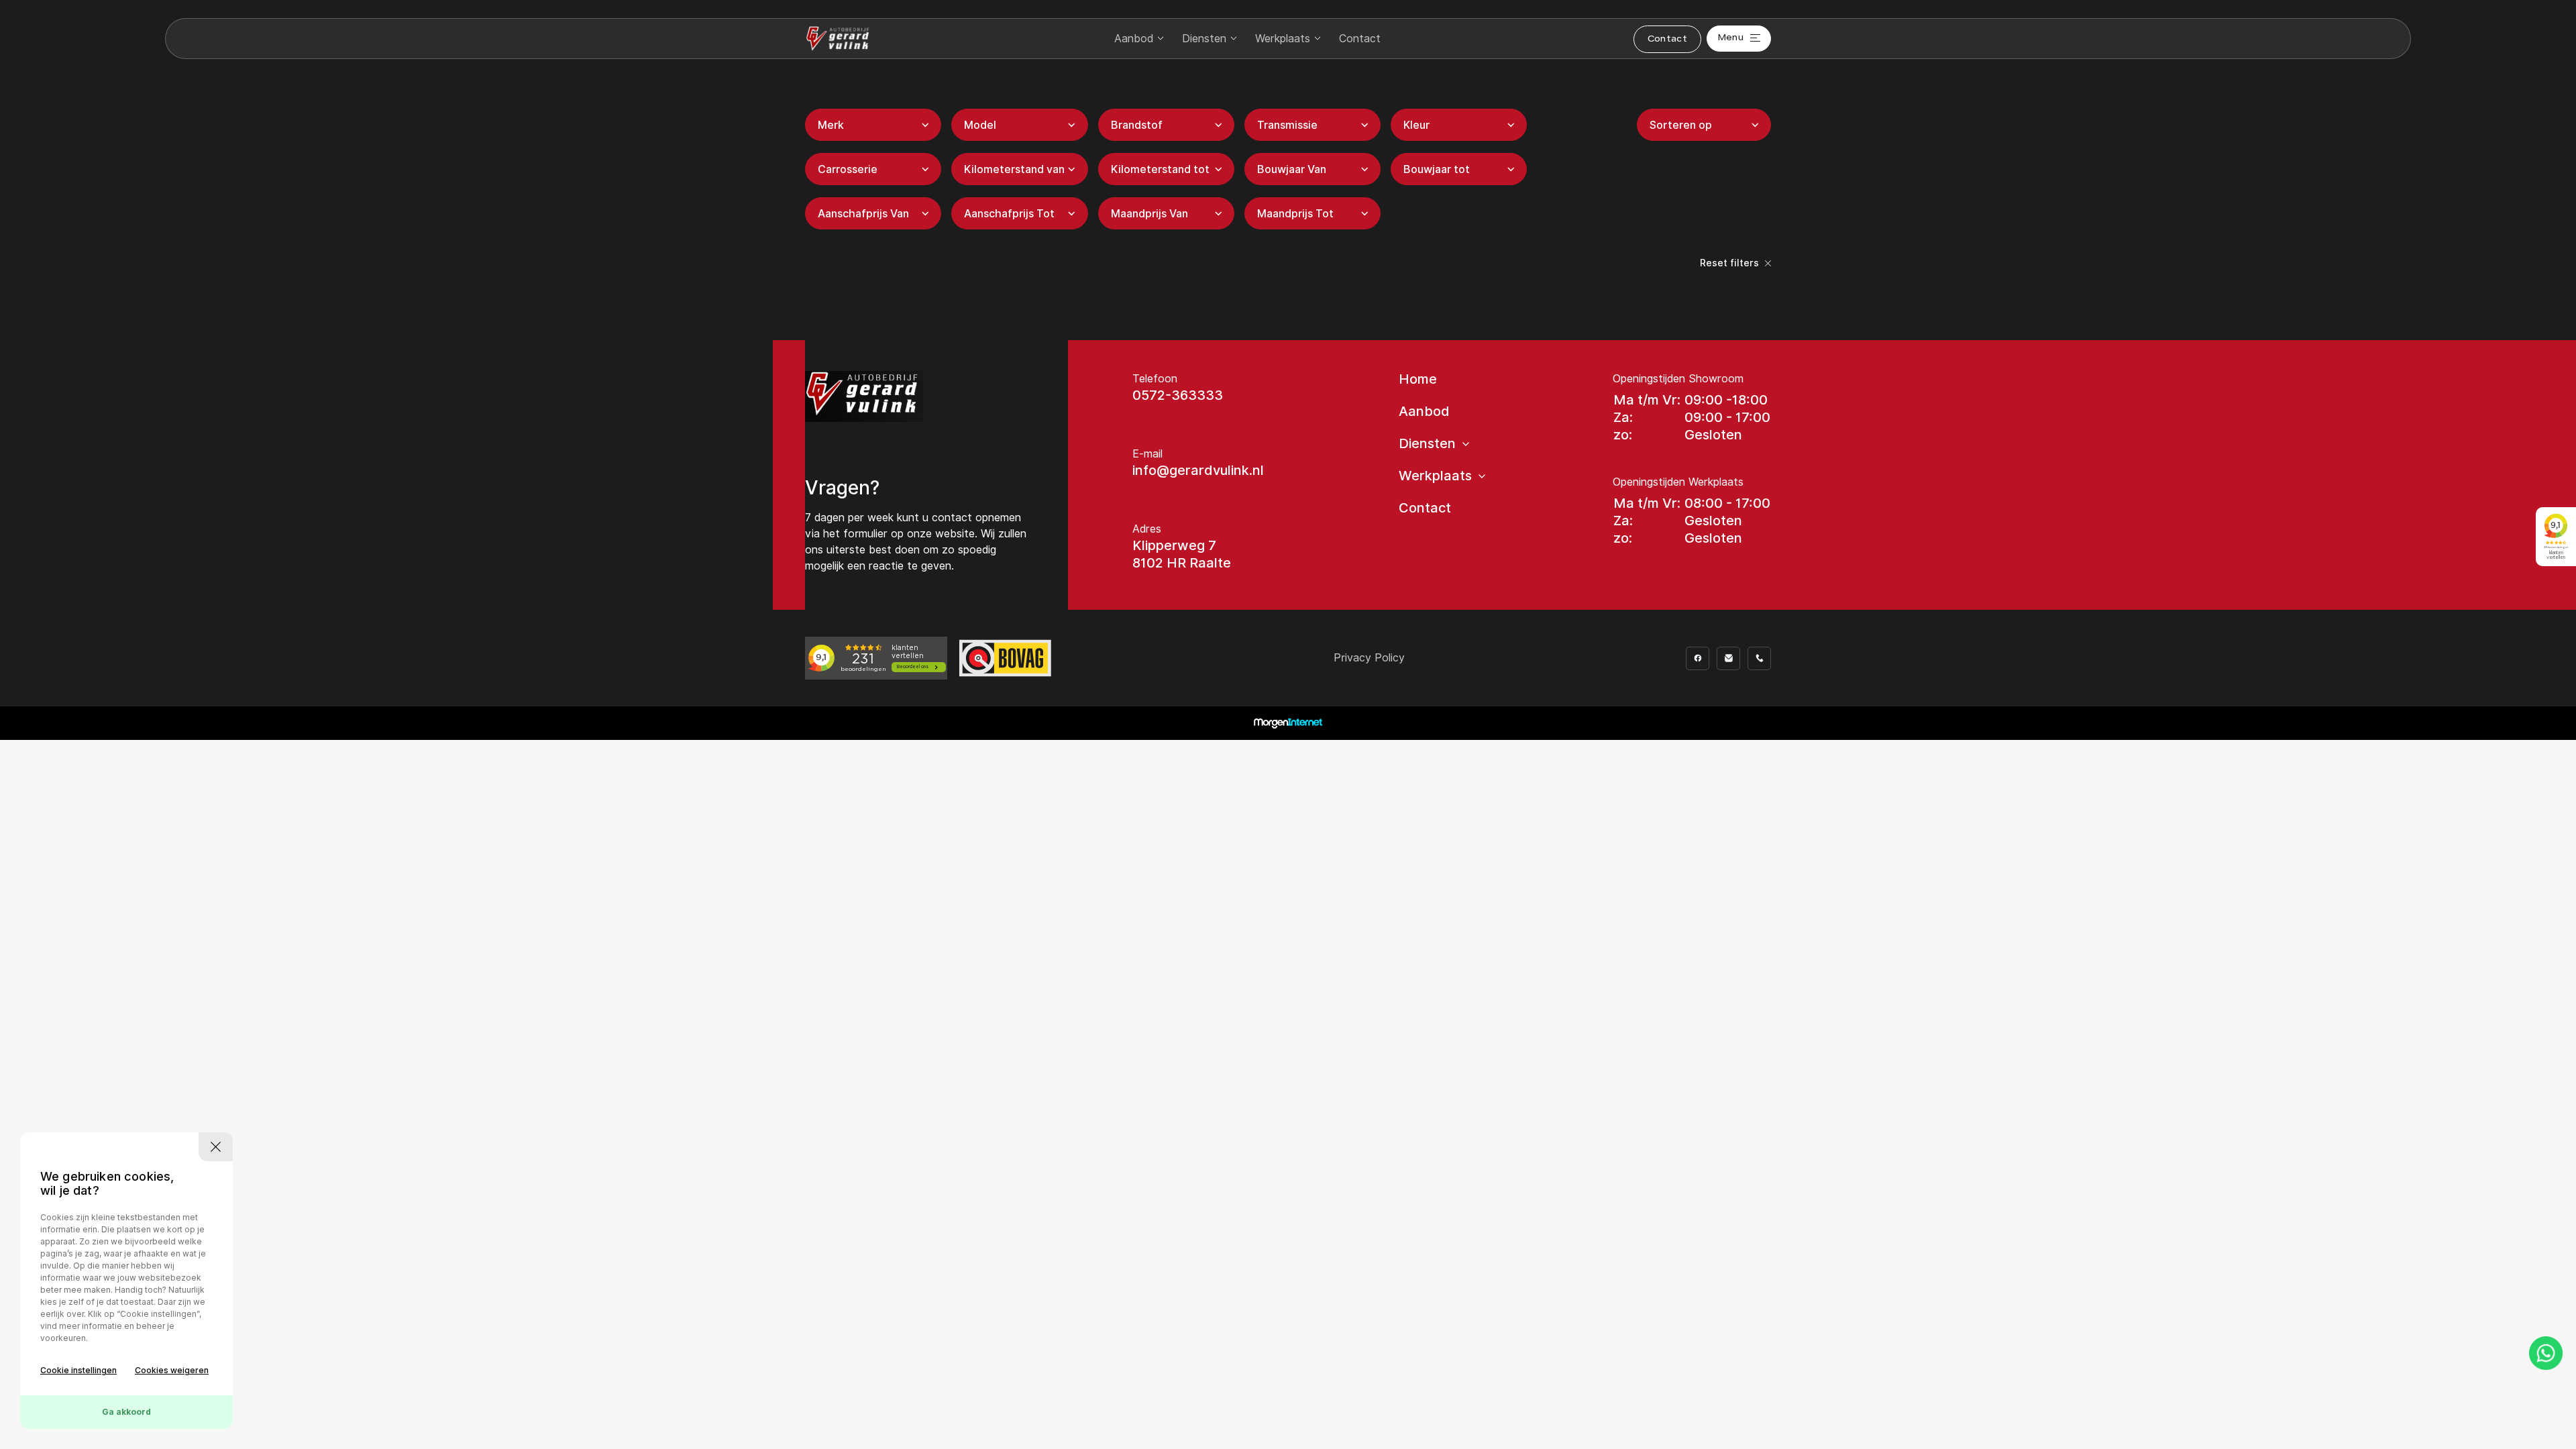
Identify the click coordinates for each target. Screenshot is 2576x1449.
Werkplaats (1283, 39)
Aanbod (1134, 39)
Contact (1360, 39)
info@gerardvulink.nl (1198, 470)
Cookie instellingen (78, 1370)
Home (1418, 379)
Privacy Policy (1369, 658)
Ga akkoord (126, 1412)
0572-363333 (1178, 395)
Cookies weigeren (172, 1370)
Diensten (1204, 39)
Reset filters (1731, 263)
